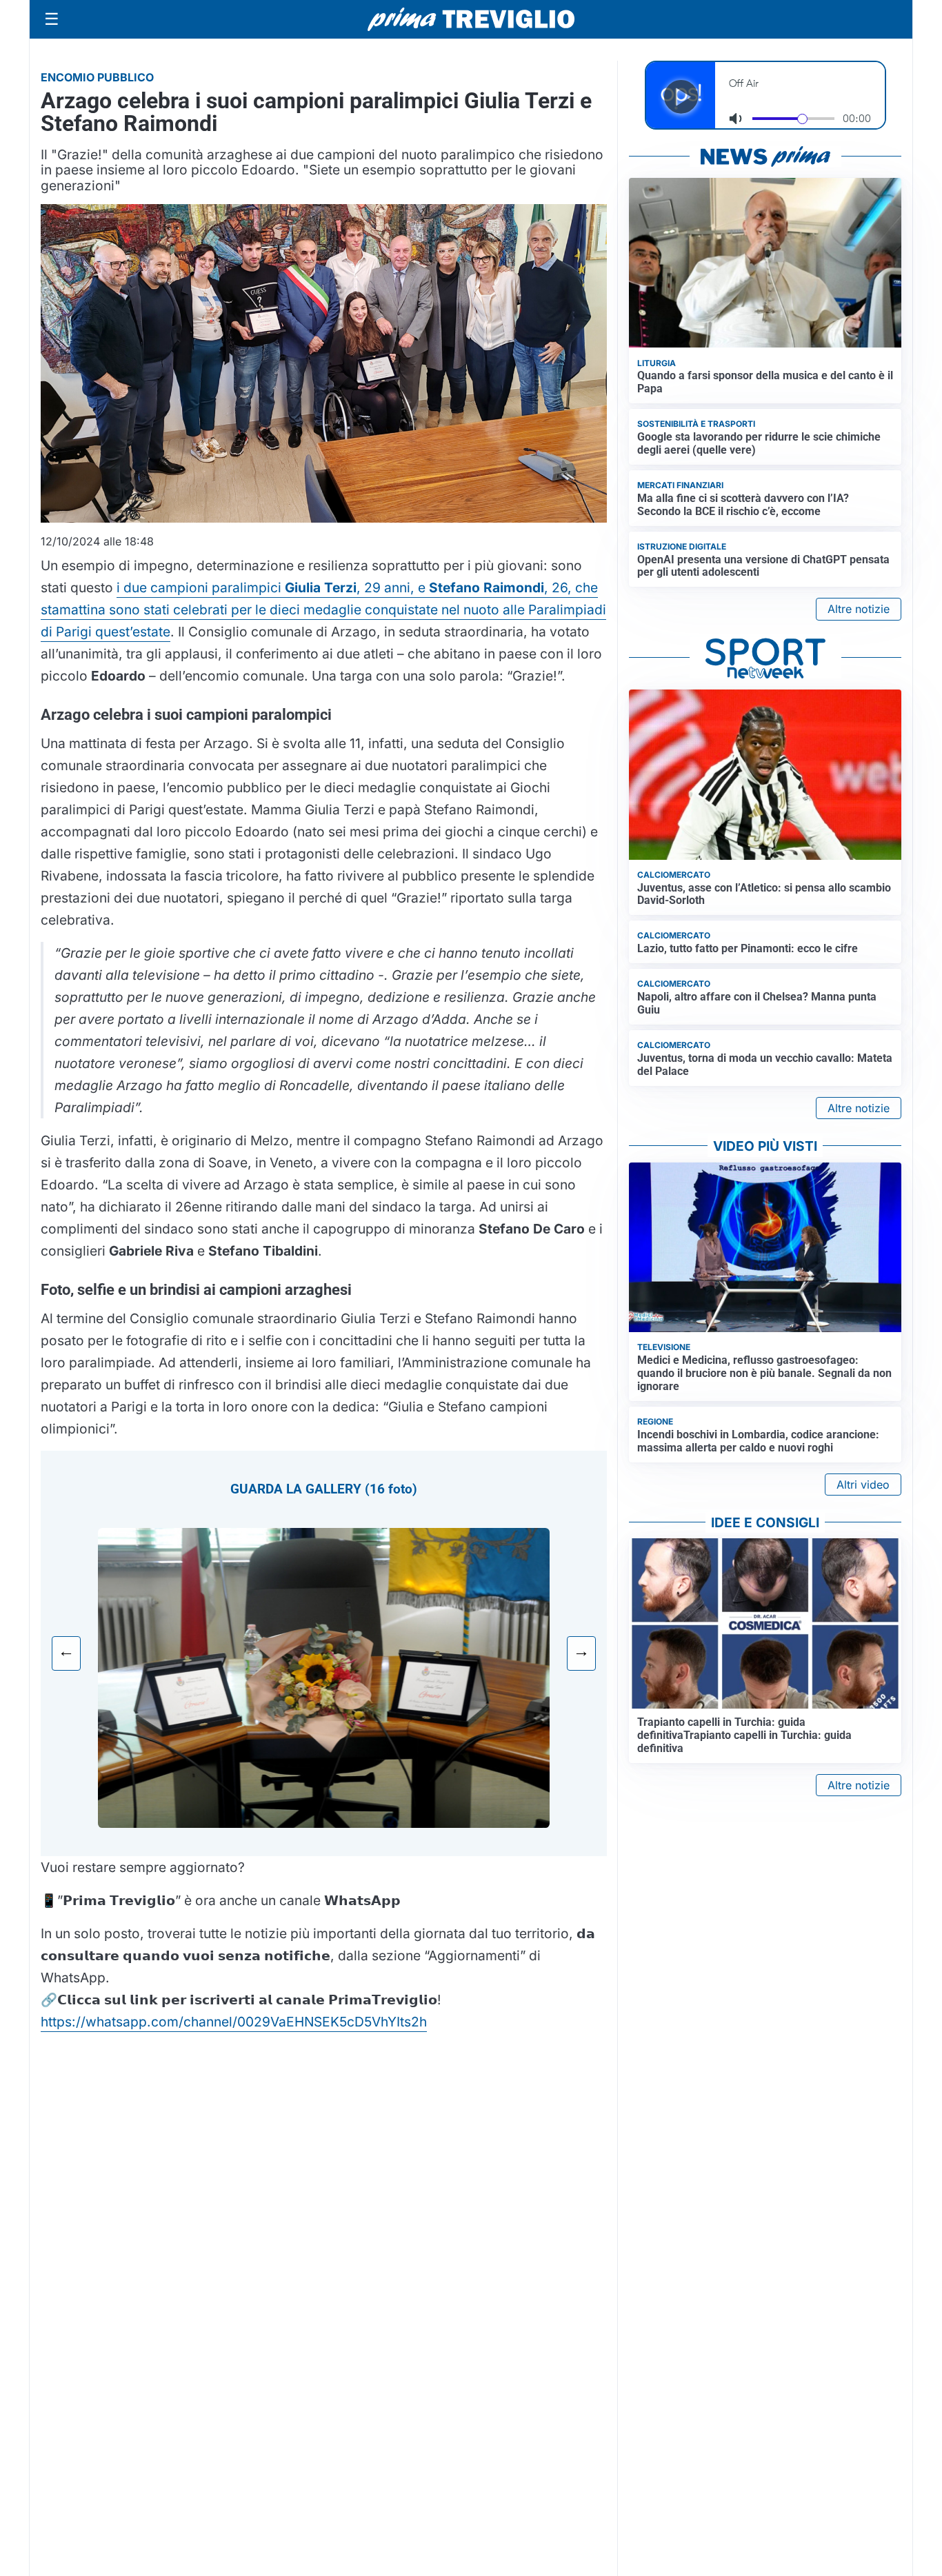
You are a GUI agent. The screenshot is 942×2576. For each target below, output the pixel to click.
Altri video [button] (863, 1485)
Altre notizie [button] (859, 609)
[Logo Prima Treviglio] (471, 19)
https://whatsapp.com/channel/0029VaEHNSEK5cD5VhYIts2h (234, 2022)
